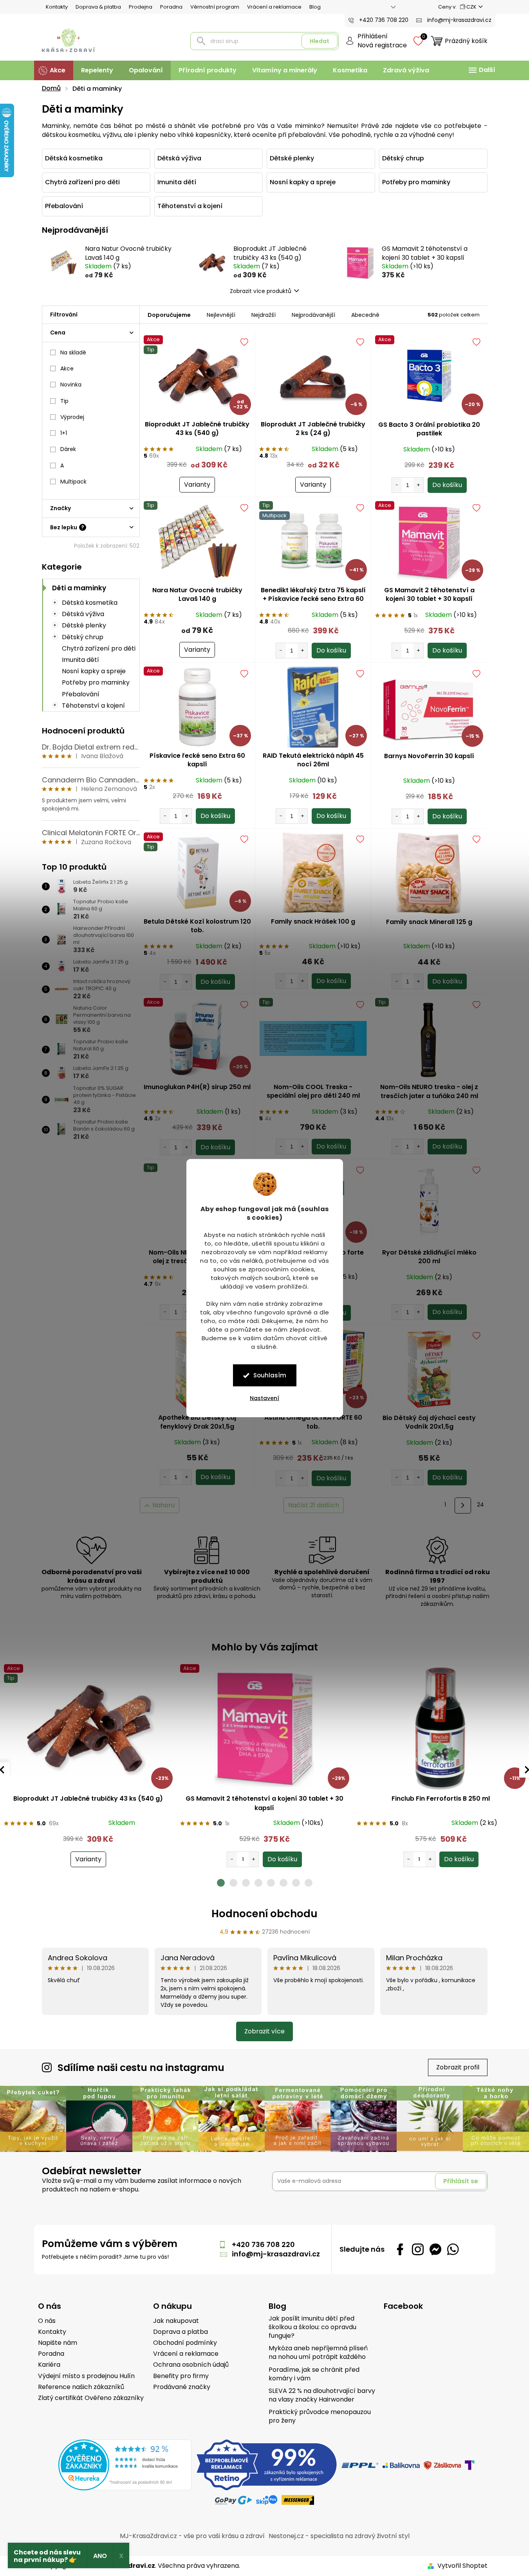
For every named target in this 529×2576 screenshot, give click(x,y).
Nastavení (264, 1398)
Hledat (320, 41)
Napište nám (58, 2343)
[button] (88, 1851)
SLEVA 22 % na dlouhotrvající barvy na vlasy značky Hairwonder (322, 2395)
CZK (471, 7)
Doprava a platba (181, 2332)
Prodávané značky (182, 2387)
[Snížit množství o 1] (397, 485)
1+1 (64, 433)
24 (480, 1505)
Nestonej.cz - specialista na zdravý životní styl (339, 2536)
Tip (64, 401)
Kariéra (49, 2365)
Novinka (71, 385)
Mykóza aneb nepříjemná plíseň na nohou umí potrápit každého (318, 2353)
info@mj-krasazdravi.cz (276, 2254)
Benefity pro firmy (181, 2376)
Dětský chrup (83, 637)
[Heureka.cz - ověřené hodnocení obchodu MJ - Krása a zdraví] (125, 2465)
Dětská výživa (83, 614)
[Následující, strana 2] (463, 1506)
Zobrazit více (264, 2031)
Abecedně (365, 315)
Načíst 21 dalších (314, 1505)
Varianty (197, 484)
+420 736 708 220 (263, 2244)
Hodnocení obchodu (264, 1914)
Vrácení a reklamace (274, 7)
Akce (67, 369)
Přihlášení (373, 36)
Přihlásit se (461, 2181)
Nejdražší (264, 315)
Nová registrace (382, 45)
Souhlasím (270, 1375)
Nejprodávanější (313, 315)
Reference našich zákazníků (81, 2387)
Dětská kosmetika (90, 603)
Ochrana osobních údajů (191, 2365)
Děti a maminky (79, 588)
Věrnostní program (215, 7)
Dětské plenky (84, 625)
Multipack (73, 482)
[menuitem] (54, 70)
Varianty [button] (88, 1859)
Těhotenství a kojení (93, 706)
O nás (47, 2321)
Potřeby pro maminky (96, 682)
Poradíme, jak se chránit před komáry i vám (314, 2374)
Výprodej (72, 417)
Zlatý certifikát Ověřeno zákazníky (91, 2398)
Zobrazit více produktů (261, 291)
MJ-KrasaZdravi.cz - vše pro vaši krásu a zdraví (192, 2536)
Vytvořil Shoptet (462, 2566)
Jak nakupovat (176, 2321)
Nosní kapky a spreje (94, 671)
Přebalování (81, 694)
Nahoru (163, 1505)
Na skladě (73, 352)
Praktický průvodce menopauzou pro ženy (320, 2416)
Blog (315, 7)
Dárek (68, 449)
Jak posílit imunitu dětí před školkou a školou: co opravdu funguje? (312, 2327)
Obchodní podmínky (185, 2343)
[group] (88, 1766)
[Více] (481, 70)
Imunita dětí (80, 660)
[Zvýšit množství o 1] (418, 485)
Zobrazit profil (458, 2067)
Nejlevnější (221, 315)
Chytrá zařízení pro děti (99, 648)
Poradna (171, 7)
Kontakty (57, 7)
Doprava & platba (98, 7)
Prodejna (141, 7)
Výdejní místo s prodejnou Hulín (86, 2376)
